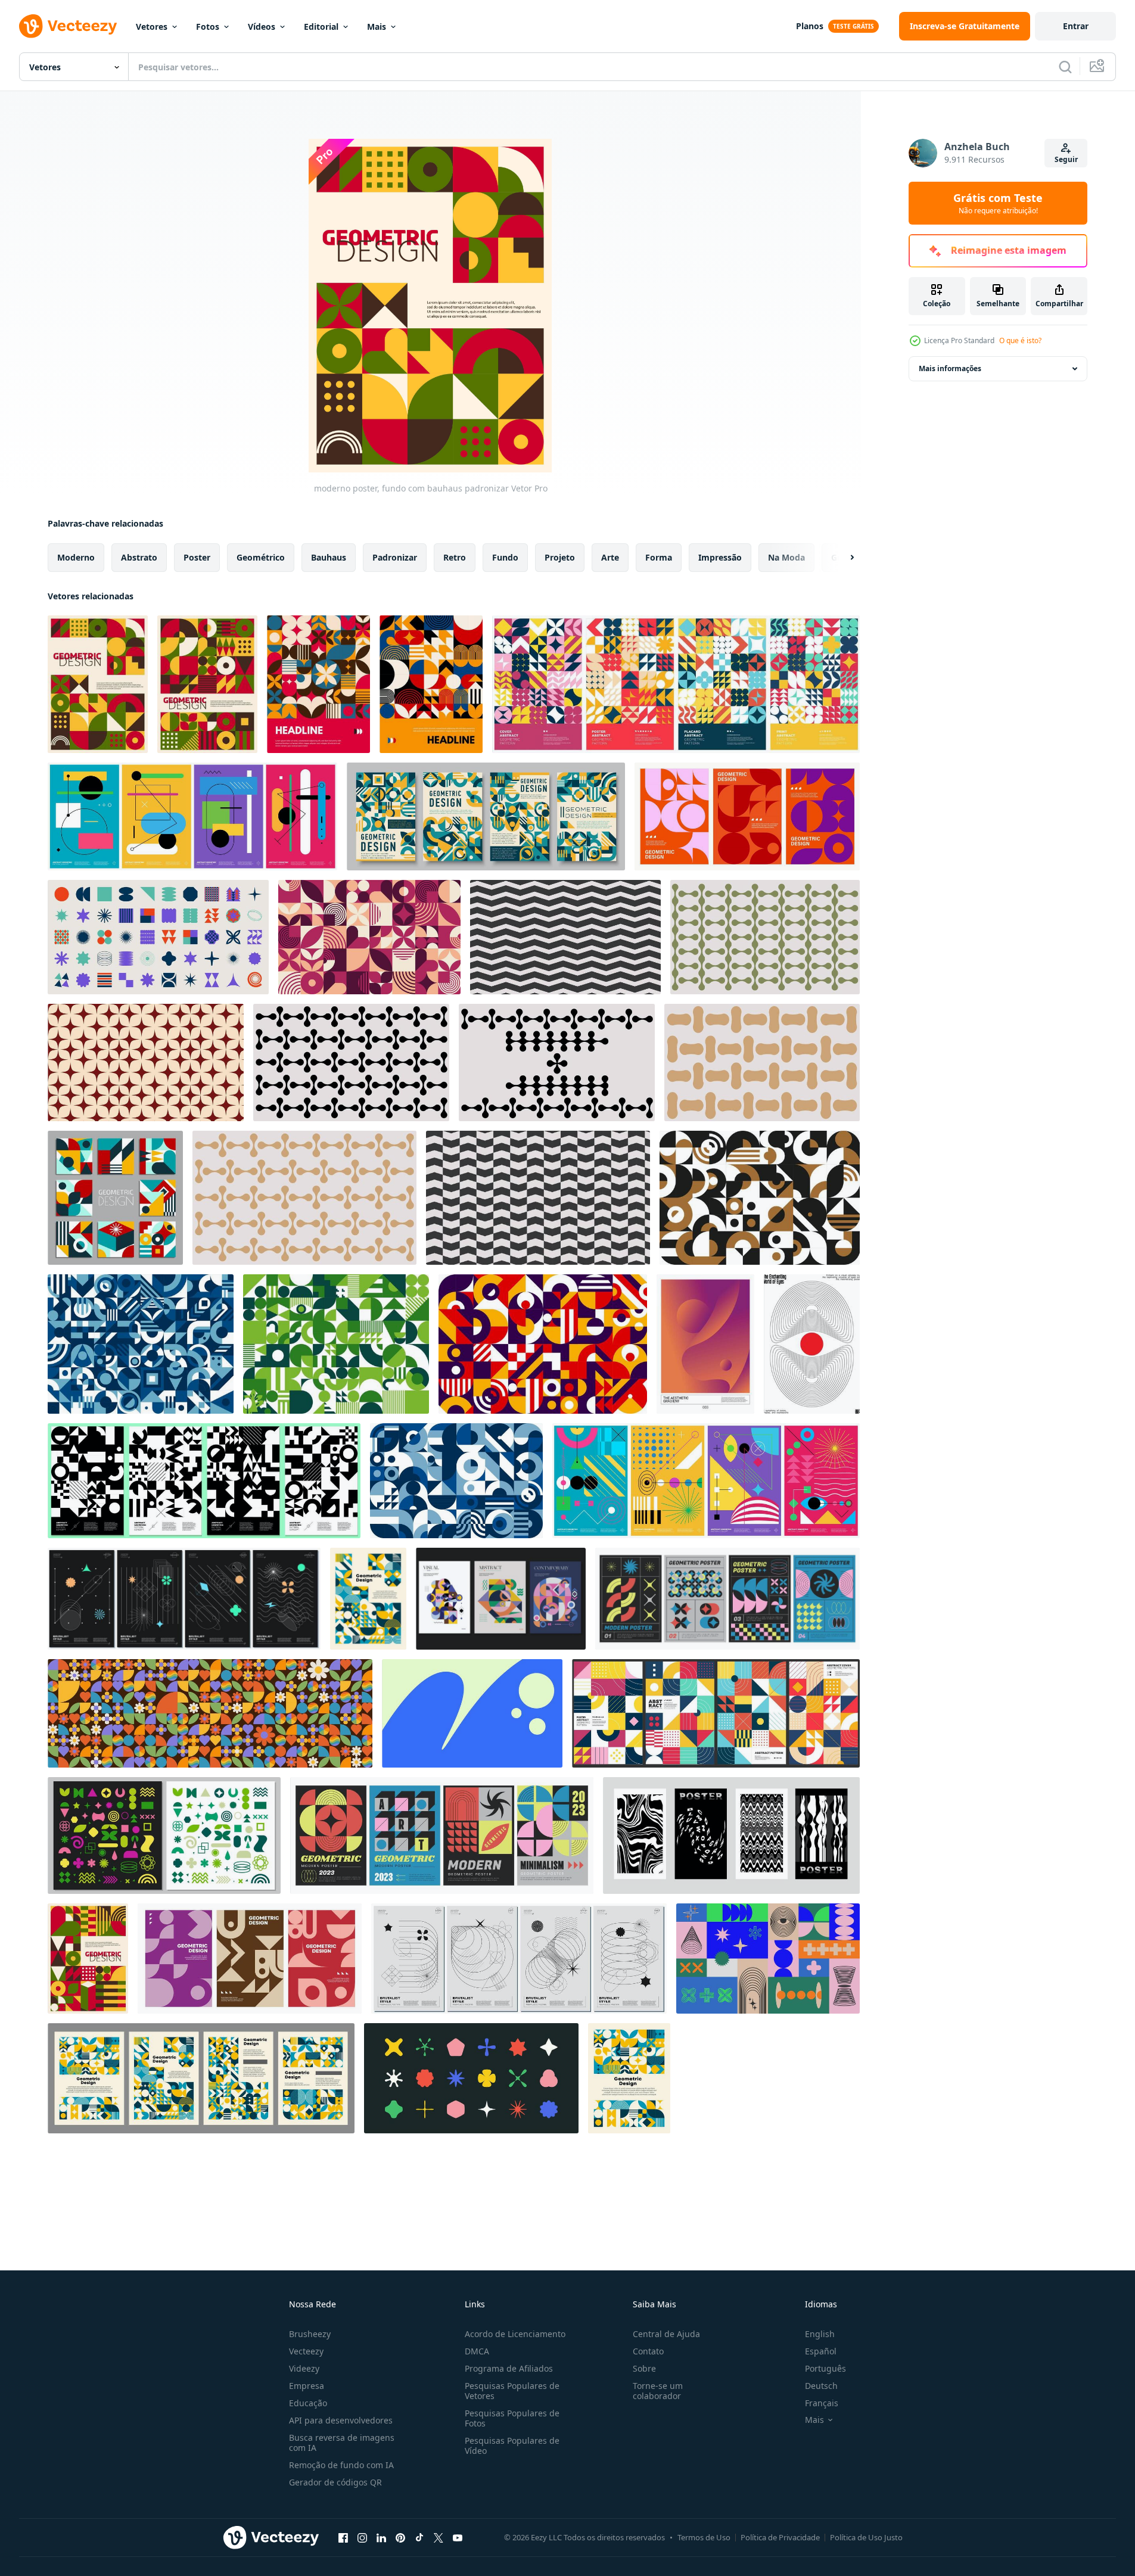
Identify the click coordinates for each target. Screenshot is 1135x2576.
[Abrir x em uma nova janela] (439, 2537)
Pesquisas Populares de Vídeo (512, 2446)
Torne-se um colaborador (658, 2391)
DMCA (477, 2351)
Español (821, 2351)
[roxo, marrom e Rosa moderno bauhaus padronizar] (369, 937)
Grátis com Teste (998, 203)
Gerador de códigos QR (335, 2482)
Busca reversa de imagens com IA (342, 2443)
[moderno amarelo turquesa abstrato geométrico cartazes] (201, 2078)
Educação (308, 2403)
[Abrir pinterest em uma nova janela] (400, 2537)
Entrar (1076, 26)
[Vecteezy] (68, 26)
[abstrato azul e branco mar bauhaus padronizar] (456, 1481)
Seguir (1066, 159)
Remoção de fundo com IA (341, 2465)
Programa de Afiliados (509, 2368)
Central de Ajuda (666, 2334)
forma (659, 557)
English (820, 2334)
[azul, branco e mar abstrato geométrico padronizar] (141, 1344)
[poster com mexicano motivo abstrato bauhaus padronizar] (88, 1959)
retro (455, 557)
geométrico (261, 557)
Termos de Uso (704, 2537)
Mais (377, 27)
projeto (560, 557)
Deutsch (821, 2386)
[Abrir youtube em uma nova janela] (458, 2537)
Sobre (644, 2368)
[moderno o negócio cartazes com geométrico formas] (486, 816)
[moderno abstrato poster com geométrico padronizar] (318, 684)
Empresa (307, 2386)
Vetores (152, 27)
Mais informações (950, 368)
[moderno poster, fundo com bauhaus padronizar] (98, 684)
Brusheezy (310, 2334)
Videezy (304, 2368)
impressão (720, 557)
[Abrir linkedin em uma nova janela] (381, 2537)
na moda (786, 557)
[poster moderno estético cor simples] (705, 1344)
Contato (648, 2351)
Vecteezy (306, 2351)
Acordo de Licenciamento (515, 2334)
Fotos (208, 27)
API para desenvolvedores (341, 2420)
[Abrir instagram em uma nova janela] (362, 2537)
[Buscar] (1065, 67)
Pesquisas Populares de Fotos (512, 2418)
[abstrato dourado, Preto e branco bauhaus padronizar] (760, 1198)
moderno (76, 557)
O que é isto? (1020, 340)
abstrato (139, 557)
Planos (810, 26)
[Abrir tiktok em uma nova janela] (419, 2537)
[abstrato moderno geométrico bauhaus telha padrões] (115, 1198)
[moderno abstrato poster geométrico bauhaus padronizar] (431, 684)
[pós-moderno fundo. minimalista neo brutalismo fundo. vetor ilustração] (472, 1713)
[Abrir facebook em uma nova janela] (343, 2537)
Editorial (321, 27)
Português (825, 2368)
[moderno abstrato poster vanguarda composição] (207, 684)
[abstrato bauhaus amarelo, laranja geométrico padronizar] (543, 1344)
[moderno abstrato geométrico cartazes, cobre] (250, 1959)
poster (197, 557)
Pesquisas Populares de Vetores (512, 2391)
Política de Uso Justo (866, 2537)
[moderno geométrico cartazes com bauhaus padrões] (747, 816)
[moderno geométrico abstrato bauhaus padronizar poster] (629, 2078)
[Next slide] (842, 558)
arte (610, 557)
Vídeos (262, 27)
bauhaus (329, 557)
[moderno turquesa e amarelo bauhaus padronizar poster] (368, 1599)
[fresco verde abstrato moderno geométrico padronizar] (336, 1344)
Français (822, 2403)
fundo (505, 557)
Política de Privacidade (780, 2537)
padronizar (395, 557)
